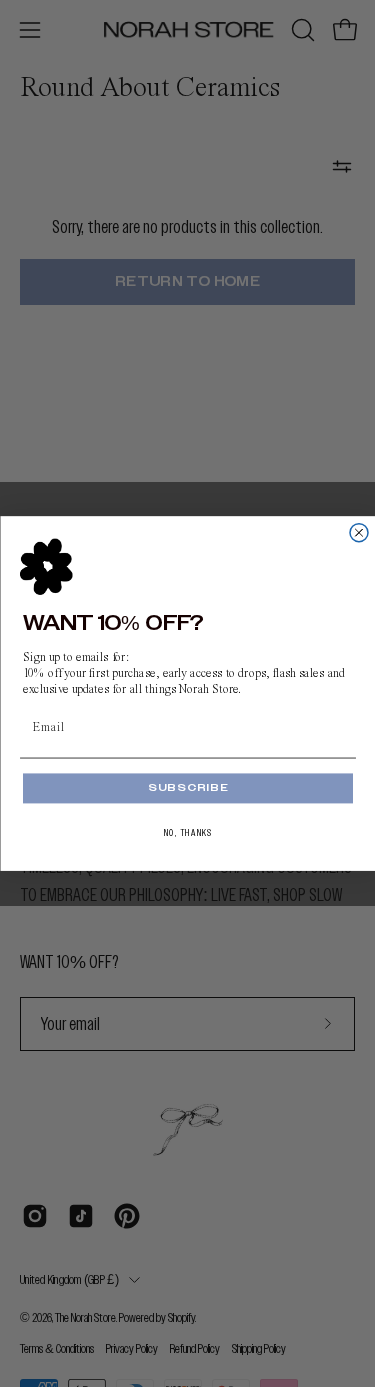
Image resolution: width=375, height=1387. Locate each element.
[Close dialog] (359, 533)
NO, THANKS (187, 833)
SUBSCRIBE (187, 788)
